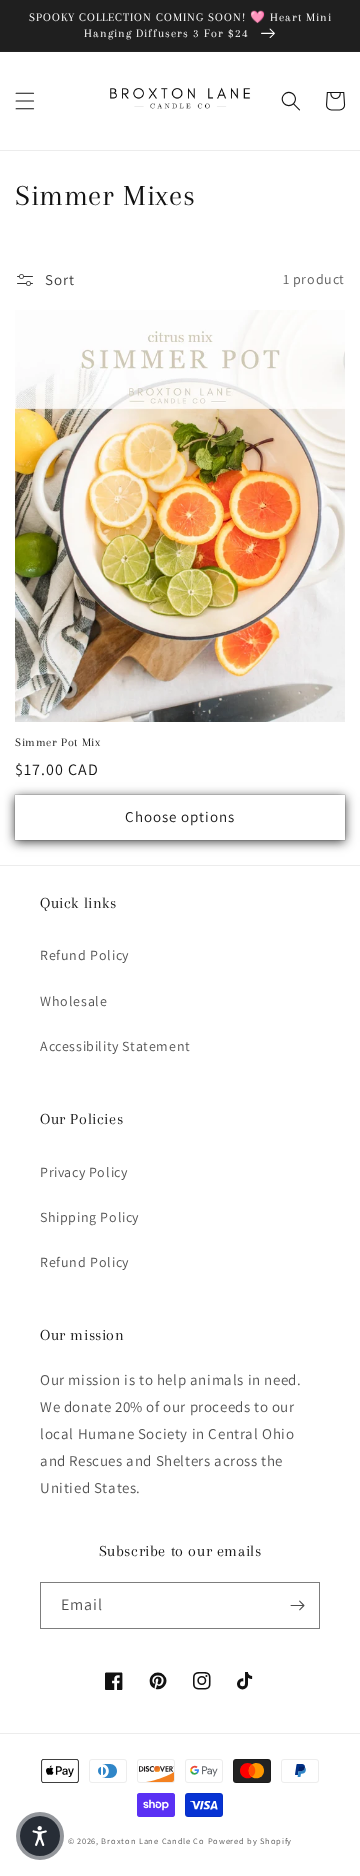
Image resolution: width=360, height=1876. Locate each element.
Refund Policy (84, 955)
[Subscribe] (297, 1605)
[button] (25, 101)
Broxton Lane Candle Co (152, 1840)
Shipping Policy (89, 1217)
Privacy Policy (83, 1172)
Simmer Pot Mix (57, 742)
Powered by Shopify (250, 1840)
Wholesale (73, 1001)
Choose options (180, 816)
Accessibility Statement (115, 1046)
